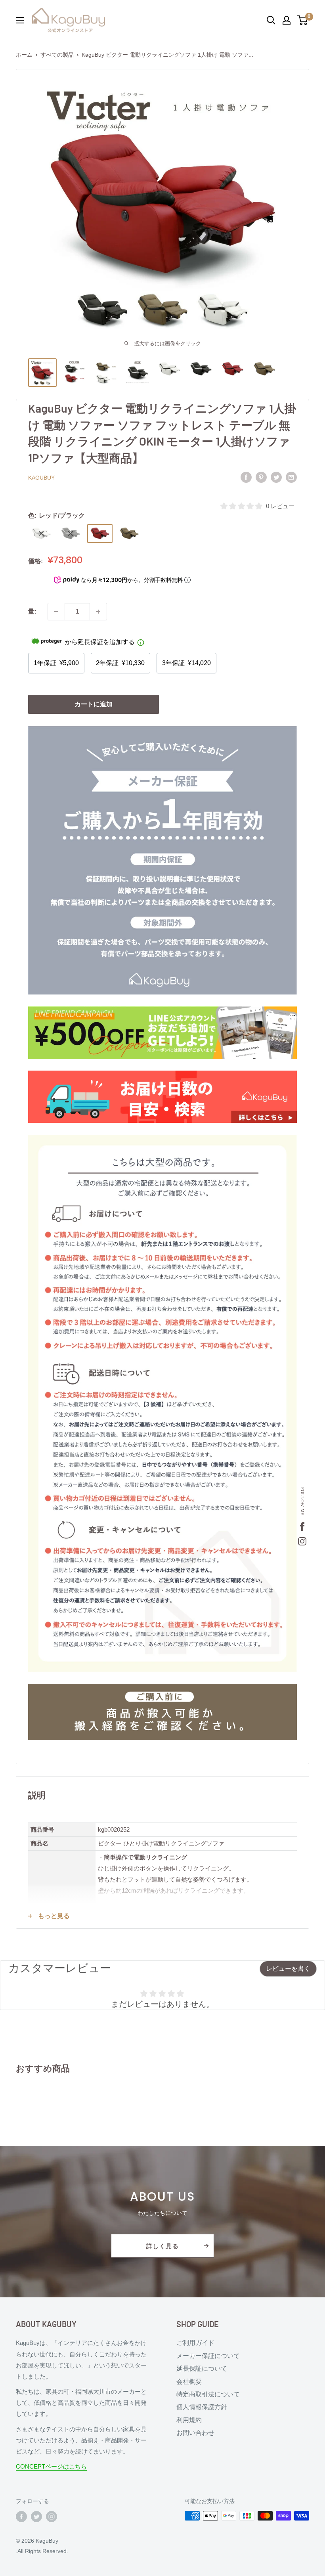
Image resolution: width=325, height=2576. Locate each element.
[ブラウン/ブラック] (129, 534)
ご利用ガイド (195, 2343)
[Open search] (271, 20)
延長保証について (202, 2369)
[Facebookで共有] (246, 477)
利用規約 (189, 2420)
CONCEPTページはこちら (51, 2466)
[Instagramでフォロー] (52, 2517)
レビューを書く (288, 1969)
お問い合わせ (195, 2433)
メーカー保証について (208, 2356)
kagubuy (41, 478)
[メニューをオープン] (20, 20)
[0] (303, 20)
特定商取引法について (208, 2394)
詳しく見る (163, 2246)
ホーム (24, 55)
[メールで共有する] (291, 477)
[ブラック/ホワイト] (71, 534)
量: (32, 611)
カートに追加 (94, 704)
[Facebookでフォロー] (21, 2517)
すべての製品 (57, 55)
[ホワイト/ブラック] (41, 534)
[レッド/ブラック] (100, 534)
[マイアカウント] (287, 20)
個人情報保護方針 (202, 2407)
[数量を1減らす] (56, 612)
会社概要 (189, 2382)
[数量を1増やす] (98, 612)
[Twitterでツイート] (276, 477)
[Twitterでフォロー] (36, 2517)
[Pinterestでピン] (261, 477)
